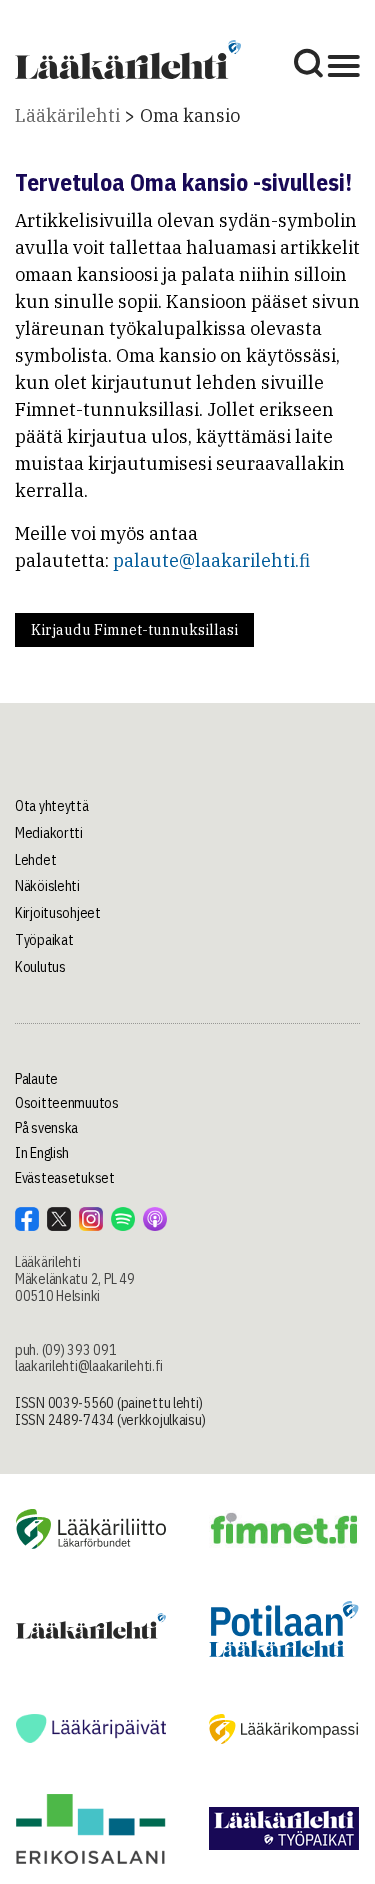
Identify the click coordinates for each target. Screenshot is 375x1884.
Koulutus (40, 967)
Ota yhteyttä (52, 806)
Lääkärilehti (67, 115)
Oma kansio (190, 115)
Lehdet (35, 860)
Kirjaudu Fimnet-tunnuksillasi (134, 630)
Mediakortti (49, 833)
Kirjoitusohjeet (58, 913)
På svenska (46, 1128)
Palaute (36, 1079)
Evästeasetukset (65, 1178)
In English (42, 1153)
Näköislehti (47, 886)
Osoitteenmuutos (67, 1103)
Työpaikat (44, 940)
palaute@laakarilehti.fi (211, 560)
